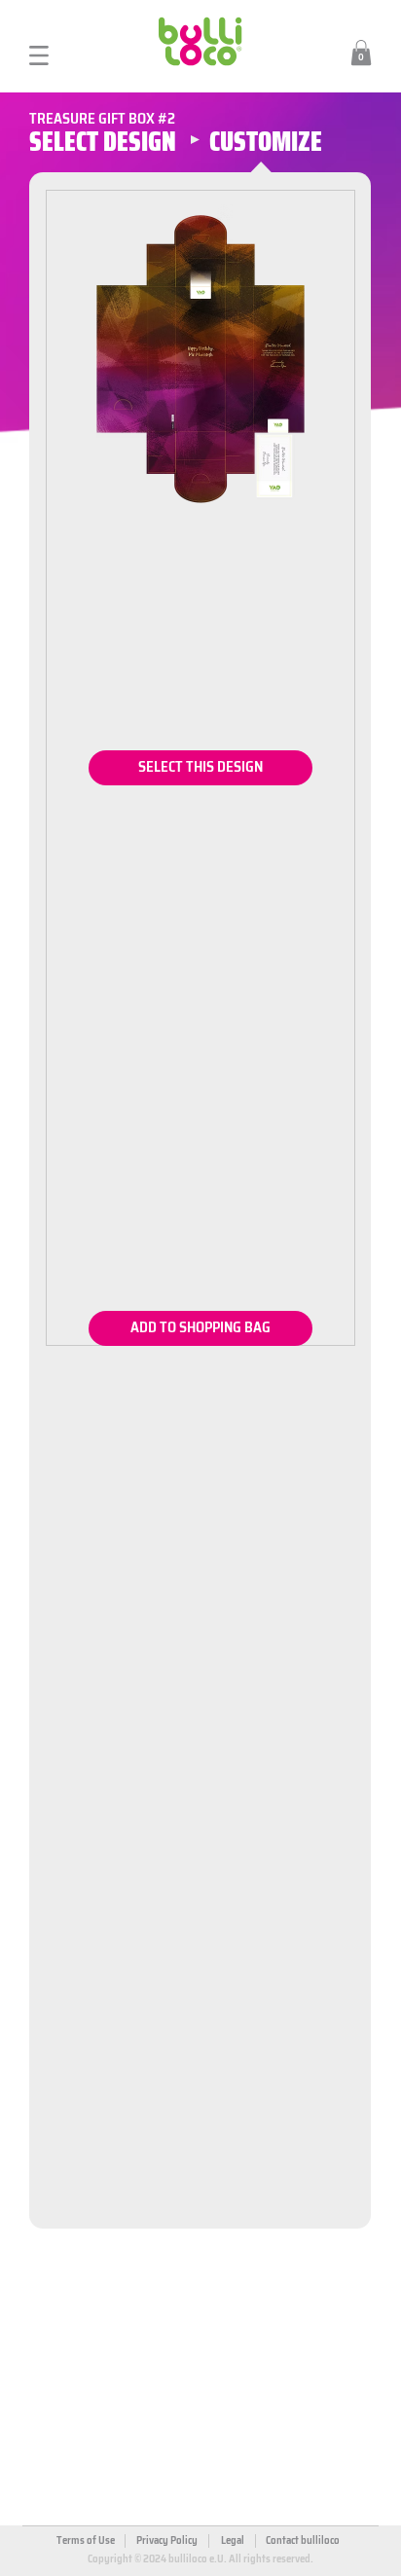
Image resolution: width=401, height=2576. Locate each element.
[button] (361, 53)
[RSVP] (200, 768)
